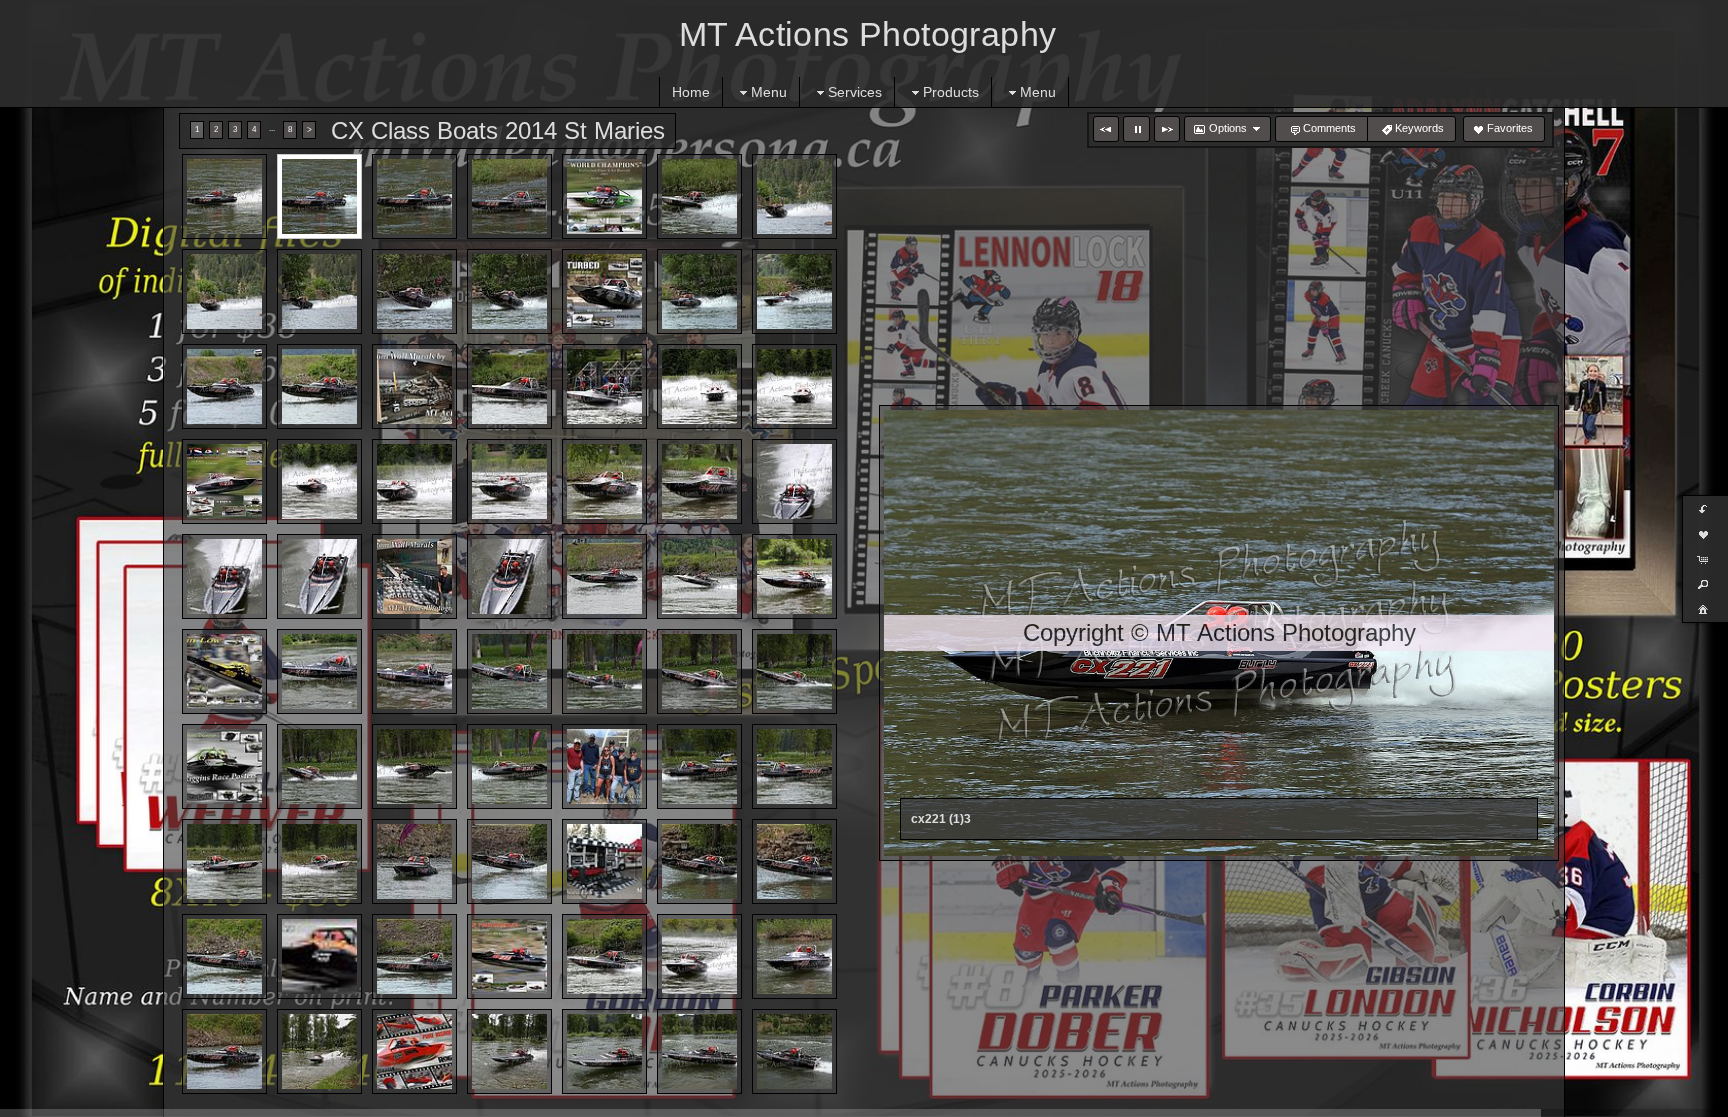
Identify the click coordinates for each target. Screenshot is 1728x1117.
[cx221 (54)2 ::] (699, 861)
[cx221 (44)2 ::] (414, 766)
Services (855, 92)
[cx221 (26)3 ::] (699, 481)
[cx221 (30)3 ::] (414, 576)
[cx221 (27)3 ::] (794, 481)
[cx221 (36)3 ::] (319, 671)
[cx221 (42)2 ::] (224, 766)
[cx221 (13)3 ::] (794, 291)
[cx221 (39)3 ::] (604, 671)
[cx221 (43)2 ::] (319, 766)
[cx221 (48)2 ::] (794, 766)
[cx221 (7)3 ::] (224, 291)
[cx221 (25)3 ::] (604, 481)
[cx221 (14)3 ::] (224, 386)
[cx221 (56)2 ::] (224, 956)
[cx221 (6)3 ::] (794, 196)
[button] (1106, 129)
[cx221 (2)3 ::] (414, 196)
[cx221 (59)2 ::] (509, 956)
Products (951, 92)
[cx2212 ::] (224, 196)
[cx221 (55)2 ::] (794, 861)
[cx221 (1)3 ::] (319, 196)
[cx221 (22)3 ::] (319, 481)
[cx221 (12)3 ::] (699, 291)
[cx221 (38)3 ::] (509, 671)
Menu (769, 92)
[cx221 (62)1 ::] (794, 956)
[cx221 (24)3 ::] (509, 481)
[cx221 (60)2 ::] (604, 956)
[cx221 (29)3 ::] (319, 576)
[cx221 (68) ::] (699, 1051)
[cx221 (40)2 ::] (699, 671)
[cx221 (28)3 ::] (224, 576)
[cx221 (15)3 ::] (319, 386)
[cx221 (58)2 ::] (414, 956)
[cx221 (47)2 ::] (699, 766)
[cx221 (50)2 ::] (319, 861)
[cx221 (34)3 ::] (794, 576)
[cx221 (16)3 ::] (414, 386)
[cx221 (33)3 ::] (699, 576)
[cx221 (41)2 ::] (794, 671)
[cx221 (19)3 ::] (699, 386)
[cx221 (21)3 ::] (224, 481)
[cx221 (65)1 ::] (414, 1051)
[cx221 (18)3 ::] (604, 386)
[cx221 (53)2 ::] (604, 861)
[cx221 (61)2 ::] (699, 956)
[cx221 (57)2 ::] (319, 956)
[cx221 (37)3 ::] (414, 671)
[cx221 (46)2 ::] (604, 766)
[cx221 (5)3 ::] (699, 196)
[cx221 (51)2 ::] (414, 861)
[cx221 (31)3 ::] (509, 576)
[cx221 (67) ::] (604, 1051)
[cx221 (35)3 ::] (224, 671)
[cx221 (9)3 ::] (414, 291)
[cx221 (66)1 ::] (509, 1051)
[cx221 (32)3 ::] (604, 576)
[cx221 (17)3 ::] (509, 386)
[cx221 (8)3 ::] (319, 291)
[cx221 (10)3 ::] (509, 291)
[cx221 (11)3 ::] (604, 291)
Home (691, 92)
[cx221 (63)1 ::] (224, 1051)
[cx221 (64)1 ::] (319, 1051)
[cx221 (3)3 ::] (509, 196)
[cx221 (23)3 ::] (414, 481)
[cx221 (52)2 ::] (509, 861)
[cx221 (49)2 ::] (224, 861)
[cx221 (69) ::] (794, 1051)
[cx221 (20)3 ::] (794, 386)
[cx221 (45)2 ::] (509, 766)
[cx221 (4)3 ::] (604, 196)
